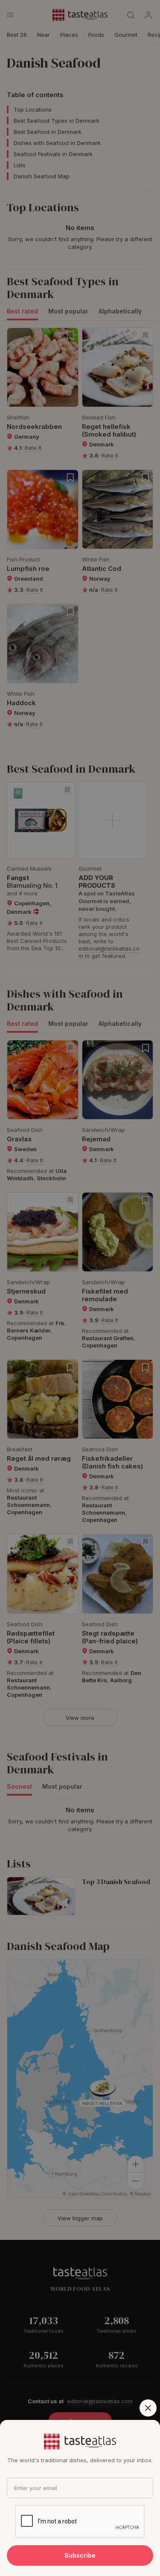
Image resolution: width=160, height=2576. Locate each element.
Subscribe (80, 2555)
